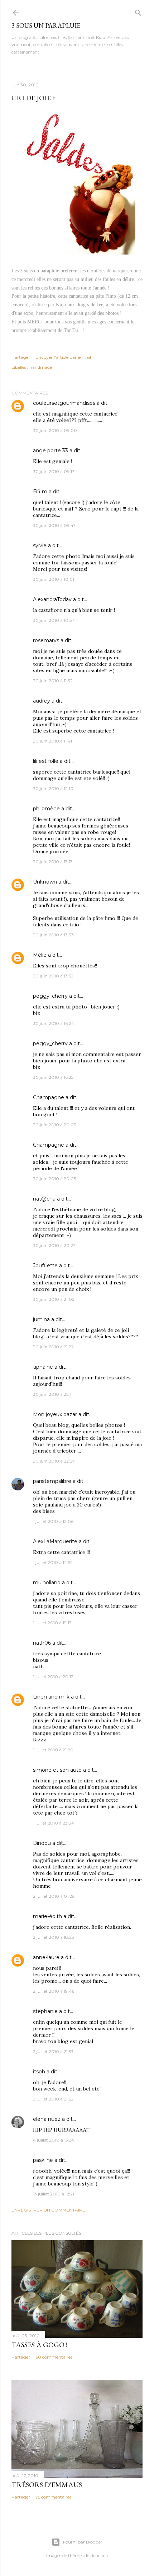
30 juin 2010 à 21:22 (53, 1347)
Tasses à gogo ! (39, 2345)
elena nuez (47, 2119)
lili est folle (46, 761)
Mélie (40, 955)
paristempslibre (52, 1481)
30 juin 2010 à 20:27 (54, 1245)
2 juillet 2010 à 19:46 (54, 1991)
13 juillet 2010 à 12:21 (54, 2194)
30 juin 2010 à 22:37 (54, 1461)
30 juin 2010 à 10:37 (54, 620)
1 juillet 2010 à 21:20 (53, 1750)
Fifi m (40, 492)
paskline (43, 2160)
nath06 (42, 1643)
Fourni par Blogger (83, 2542)
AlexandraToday (52, 599)
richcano (99, 2555)
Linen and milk (51, 1697)
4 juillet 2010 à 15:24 (54, 2140)
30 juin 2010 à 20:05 (54, 1179)
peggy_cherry (50, 996)
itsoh (39, 2072)
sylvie (40, 545)
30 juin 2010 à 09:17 (54, 471)
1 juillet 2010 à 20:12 (53, 1677)
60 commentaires (54, 2357)
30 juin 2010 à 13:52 (53, 976)
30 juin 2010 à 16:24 (54, 1023)
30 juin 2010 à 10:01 (54, 579)
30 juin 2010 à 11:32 (53, 681)
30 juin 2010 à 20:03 (55, 1125)
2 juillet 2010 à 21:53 (53, 2051)
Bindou (42, 1843)
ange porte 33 (50, 451)
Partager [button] (21, 357)
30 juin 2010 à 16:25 (53, 1077)
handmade (41, 367)
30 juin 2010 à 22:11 (53, 1394)
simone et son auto (57, 1770)
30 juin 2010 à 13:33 (53, 935)
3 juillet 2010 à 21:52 (53, 2099)
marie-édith (47, 1916)
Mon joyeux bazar (55, 1414)
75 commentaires (53, 2497)
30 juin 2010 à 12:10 (53, 788)
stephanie (45, 2011)
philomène (46, 809)
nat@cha (44, 1199)
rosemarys (46, 640)
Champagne (49, 1097)
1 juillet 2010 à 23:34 (54, 1823)
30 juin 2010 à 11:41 (52, 741)
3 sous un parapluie (46, 26)
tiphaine (43, 1367)
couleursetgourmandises (64, 403)
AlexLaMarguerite (55, 1541)
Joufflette (45, 1266)
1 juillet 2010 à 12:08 (53, 1521)
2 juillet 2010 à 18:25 (53, 1937)
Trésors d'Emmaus (47, 2485)
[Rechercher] (138, 11)
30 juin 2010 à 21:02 (54, 1299)
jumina (41, 1319)
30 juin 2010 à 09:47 (54, 525)
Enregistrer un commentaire (48, 2210)
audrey (42, 701)
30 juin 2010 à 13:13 (53, 862)
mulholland (47, 1583)
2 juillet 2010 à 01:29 (54, 1896)
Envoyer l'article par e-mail (63, 357)
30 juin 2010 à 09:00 (55, 430)
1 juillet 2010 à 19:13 (52, 1623)
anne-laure (46, 1957)
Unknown (45, 882)
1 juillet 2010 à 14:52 (53, 1562)
